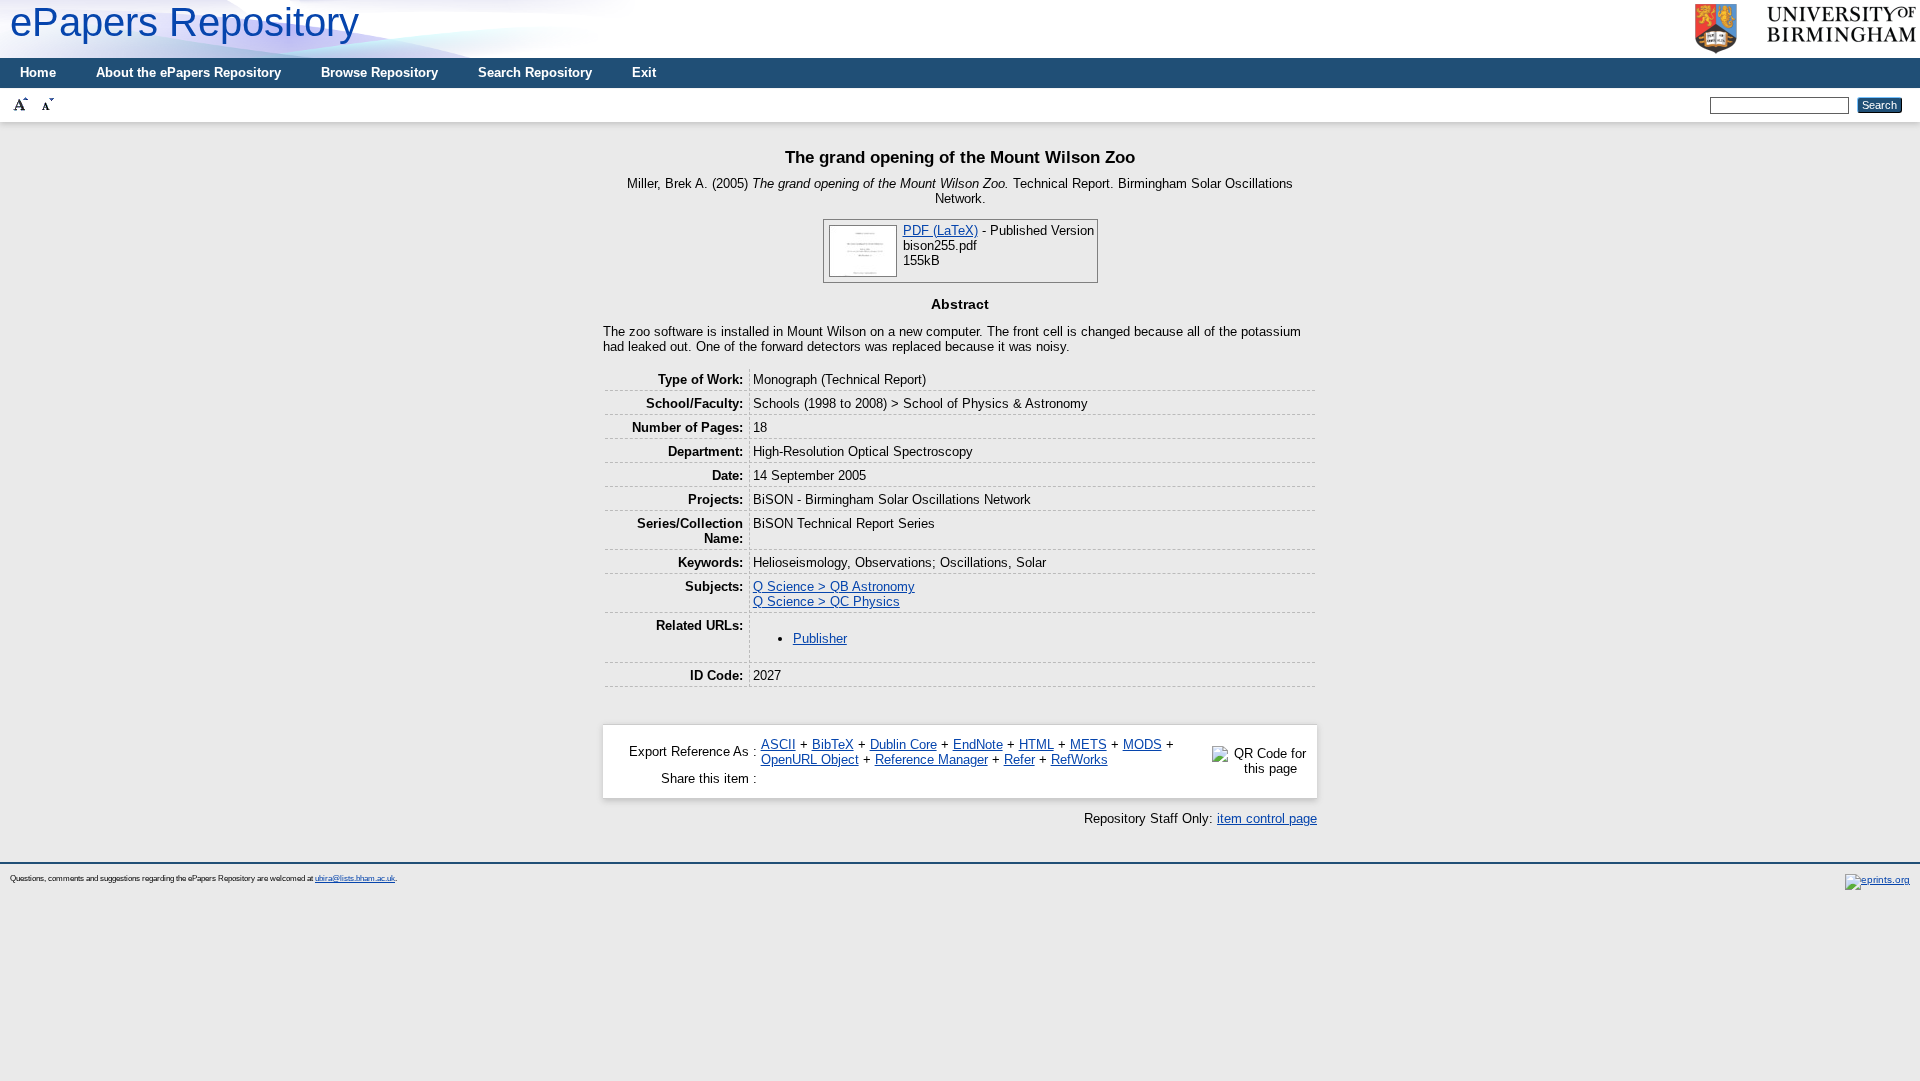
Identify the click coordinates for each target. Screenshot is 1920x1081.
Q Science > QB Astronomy (834, 586)
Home (38, 72)
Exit (644, 72)
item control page (1267, 818)
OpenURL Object (810, 759)
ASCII (778, 744)
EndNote (978, 744)
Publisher (820, 638)
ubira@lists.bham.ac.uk (355, 878)
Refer (1019, 759)
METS (1088, 744)
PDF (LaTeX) (940, 230)
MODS (1142, 744)
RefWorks (1079, 759)
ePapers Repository (184, 22)
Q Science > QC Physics (826, 601)
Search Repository (535, 72)
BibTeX (833, 744)
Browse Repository (379, 72)
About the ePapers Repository (188, 72)
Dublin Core (903, 744)
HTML (1036, 744)
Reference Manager (931, 759)
